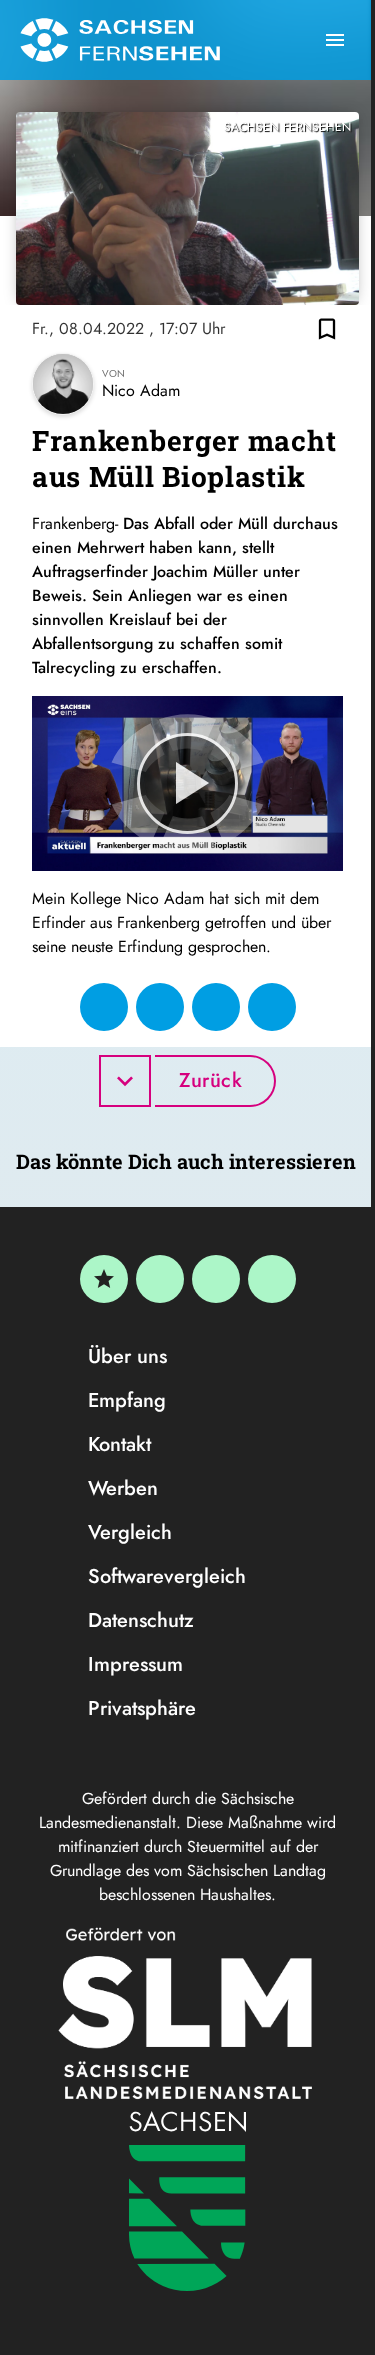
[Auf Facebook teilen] (104, 1007)
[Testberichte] (104, 1279)
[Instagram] (216, 1279)
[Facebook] (160, 1279)
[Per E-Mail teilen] (272, 1007)
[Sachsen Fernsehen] (120, 40)
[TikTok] (272, 1279)
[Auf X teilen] (160, 1007)
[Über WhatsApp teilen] (216, 1007)
